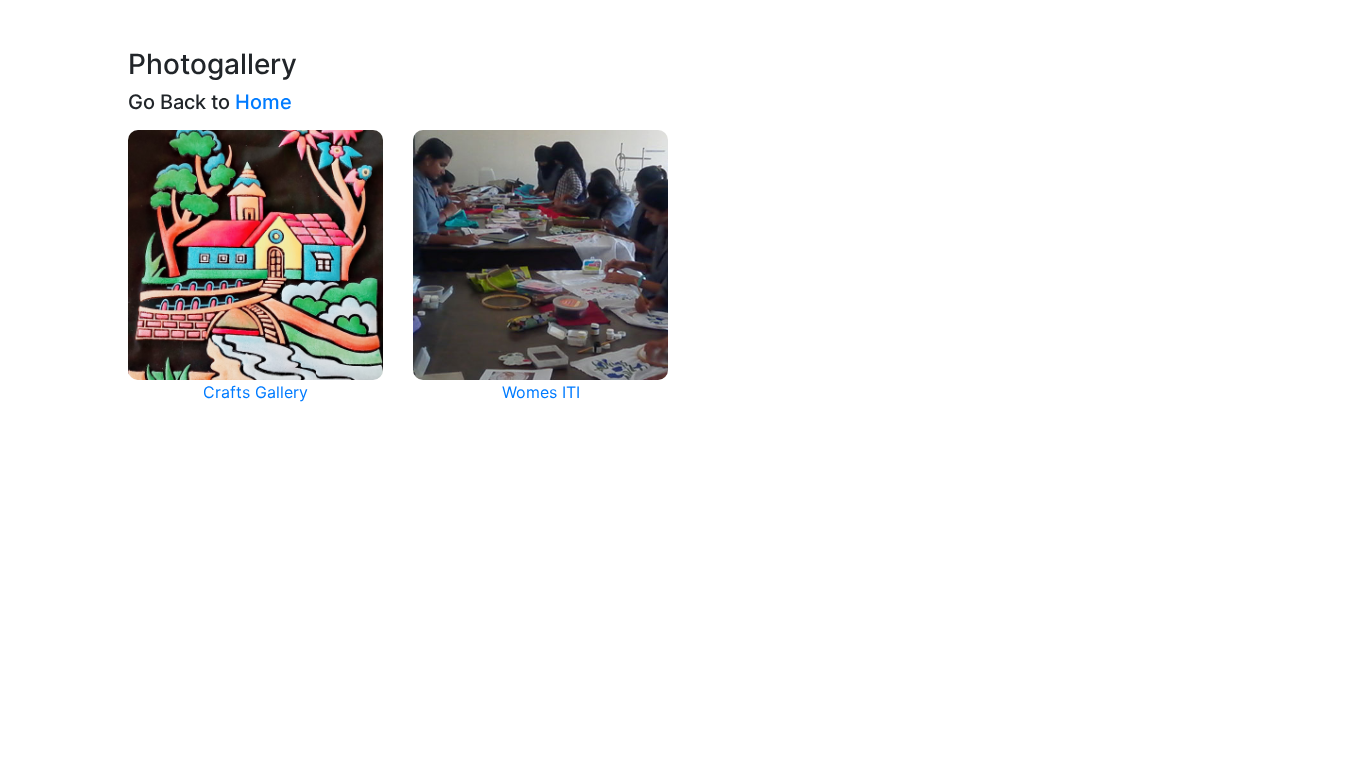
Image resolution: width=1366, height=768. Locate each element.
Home (263, 102)
